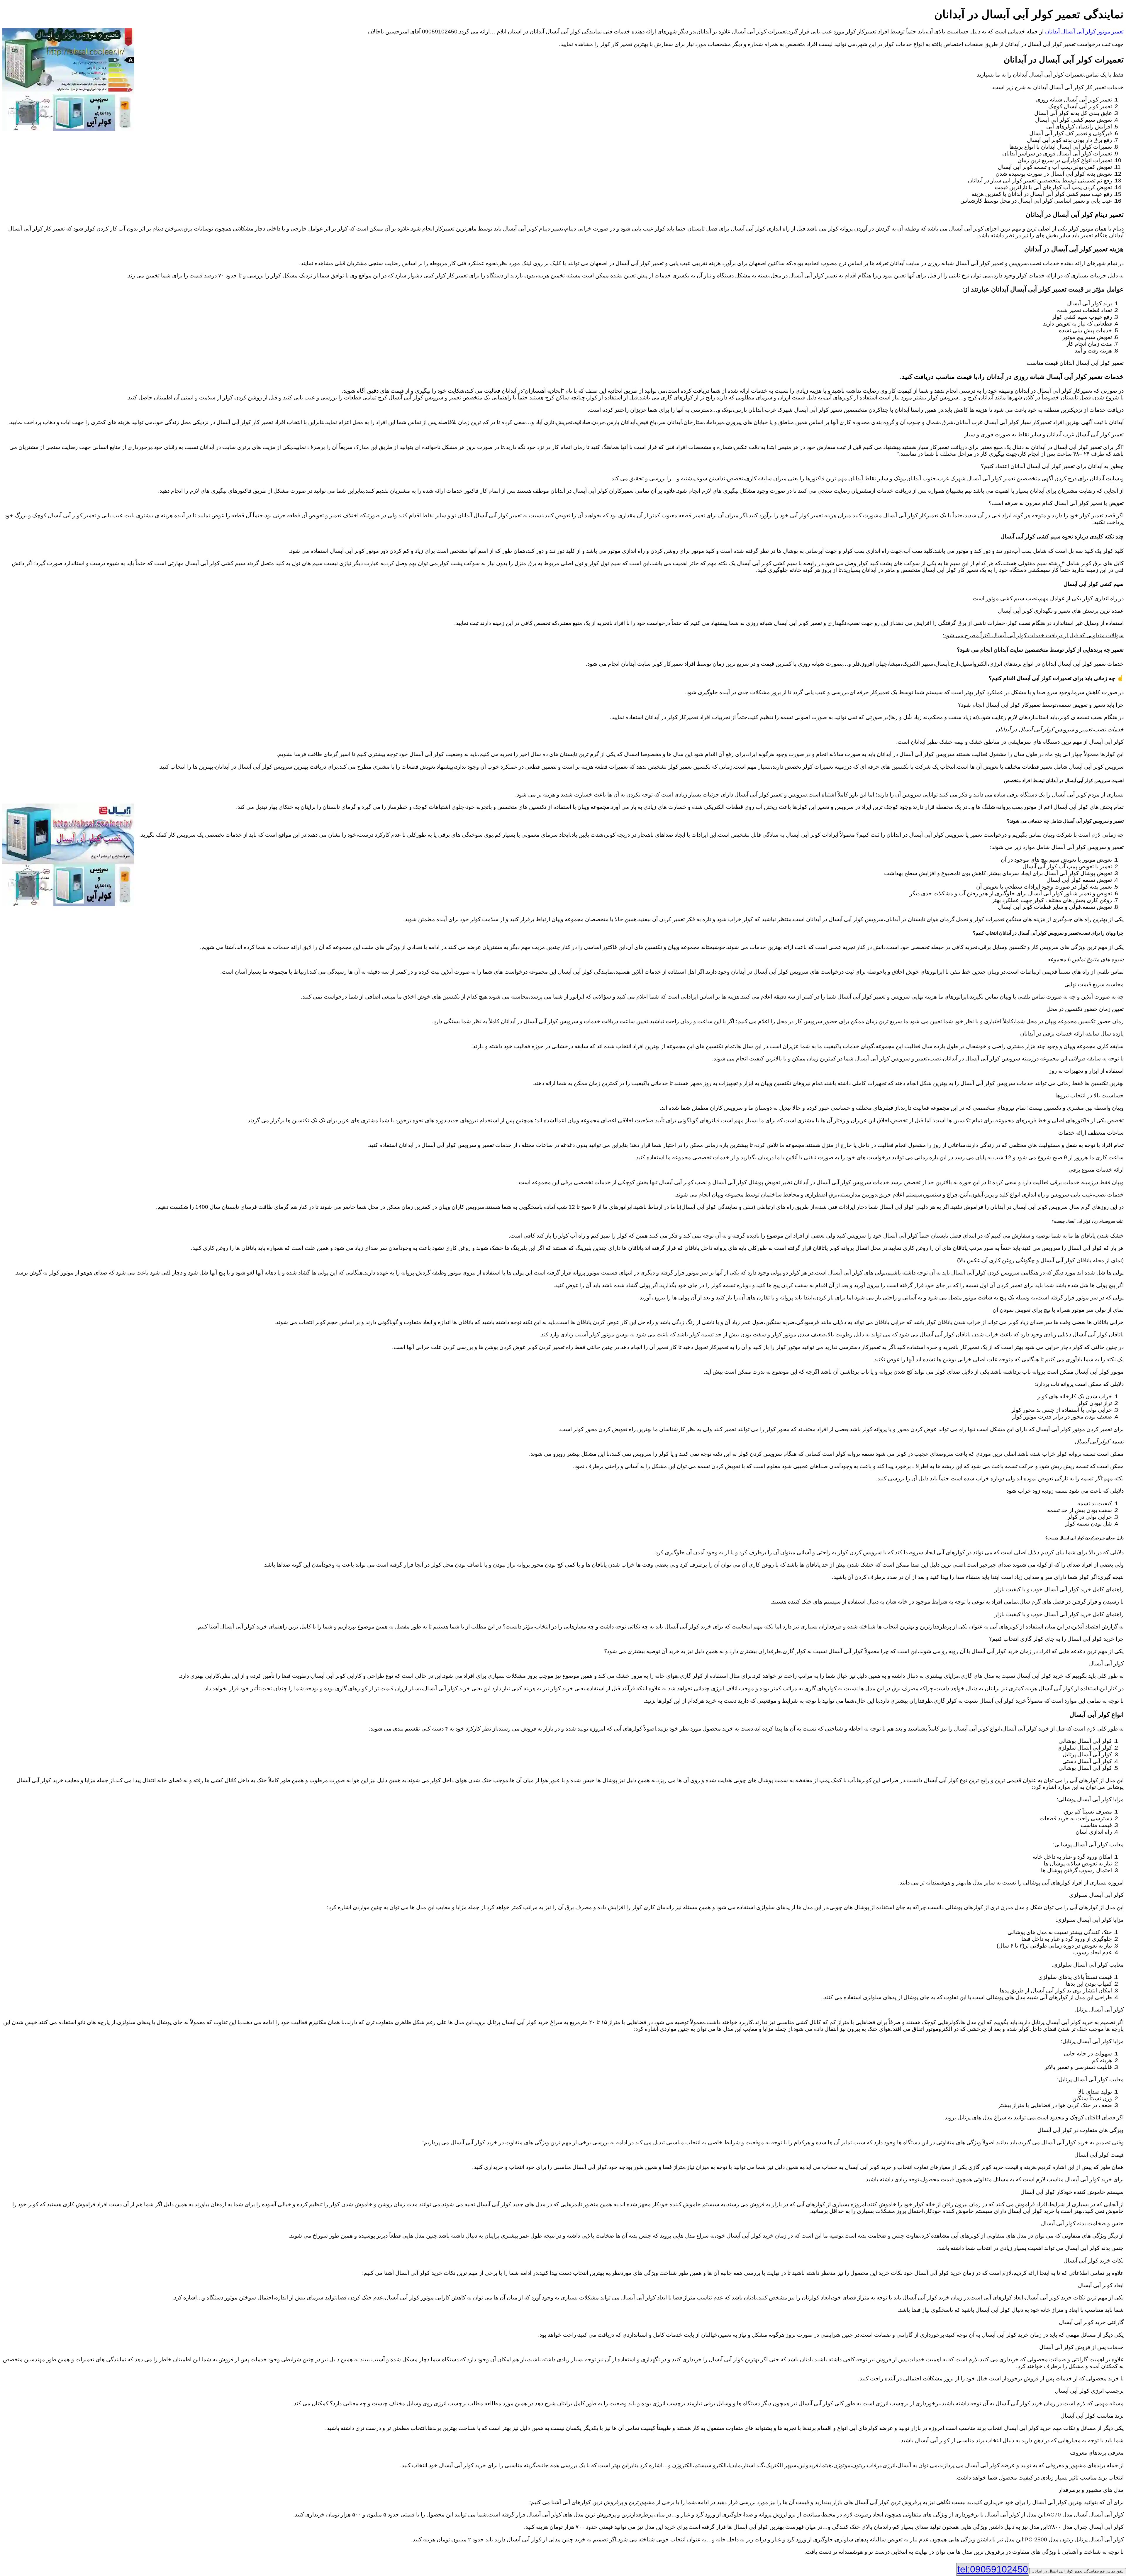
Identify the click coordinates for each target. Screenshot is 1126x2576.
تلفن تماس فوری (1078, 2571)
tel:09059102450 (993, 2569)
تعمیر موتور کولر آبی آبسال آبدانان (1084, 32)
